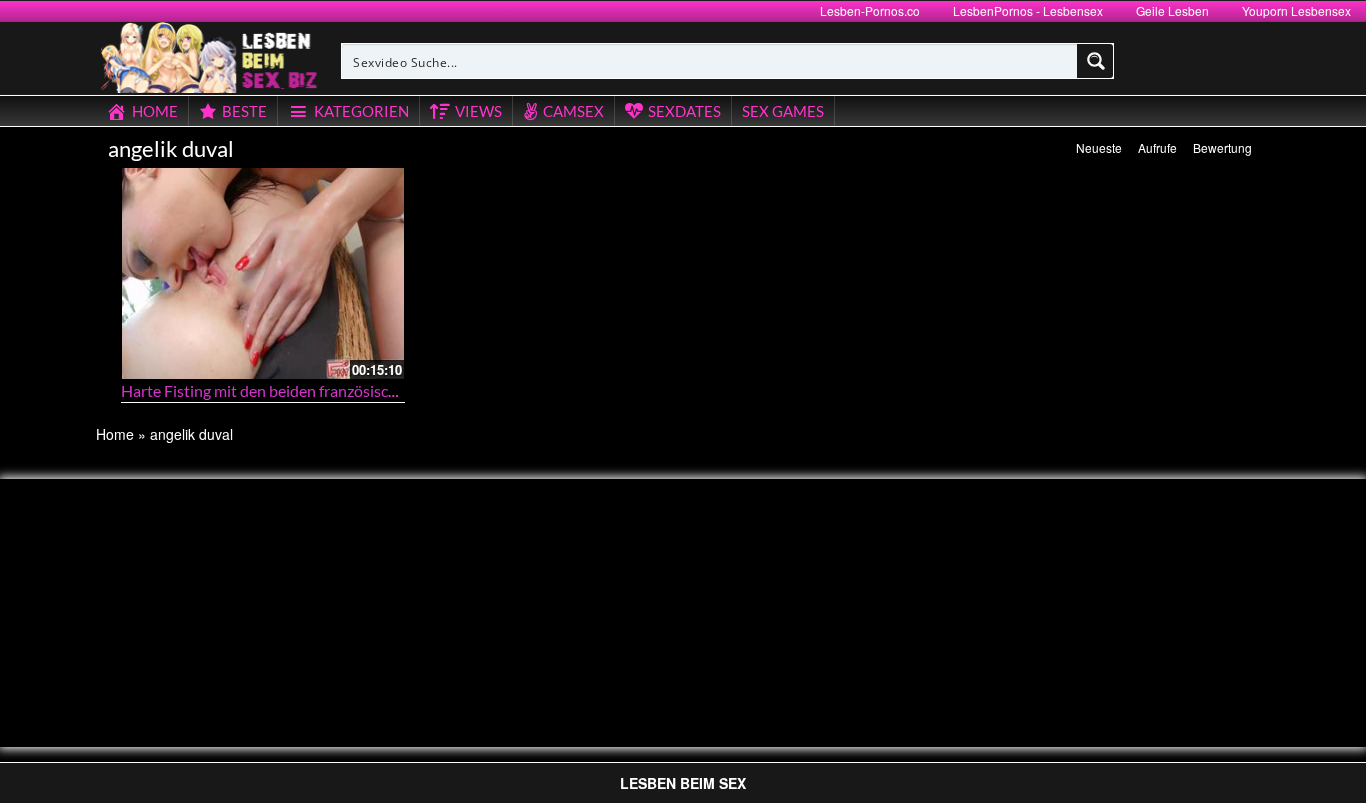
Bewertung (1222, 147)
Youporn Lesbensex (1296, 10)
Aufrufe (1157, 147)
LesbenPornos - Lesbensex (1028, 10)
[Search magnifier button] (1096, 61)
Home (115, 434)
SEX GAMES (783, 111)
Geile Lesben (1172, 10)
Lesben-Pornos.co (870, 10)
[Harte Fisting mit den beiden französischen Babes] (263, 273)
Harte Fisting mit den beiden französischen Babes (290, 390)
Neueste (1099, 147)
